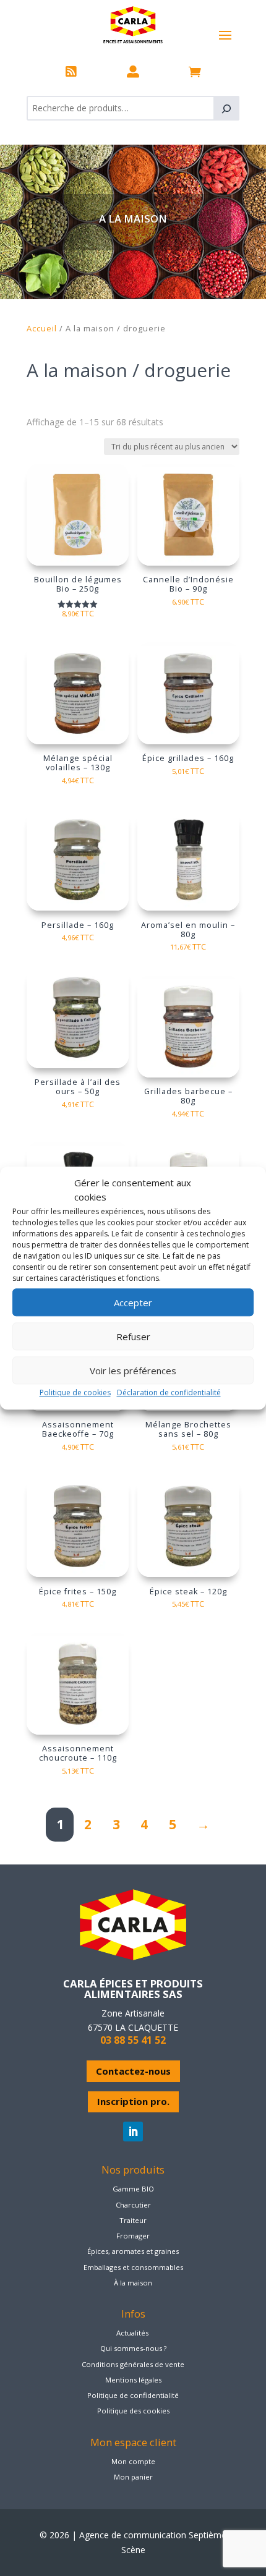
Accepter (133, 1303)
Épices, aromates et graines (133, 2251)
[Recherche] (226, 108)
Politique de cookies (75, 1392)
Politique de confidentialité (133, 2395)
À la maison (133, 2283)
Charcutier (133, 2205)
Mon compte (133, 2461)
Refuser (133, 1337)
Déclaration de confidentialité (169, 1392)
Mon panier (133, 2477)
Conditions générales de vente (133, 2364)
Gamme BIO (133, 2189)
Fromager (133, 2236)
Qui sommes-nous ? (133, 2348)
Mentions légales (133, 2380)
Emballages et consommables (133, 2267)
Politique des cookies (133, 2411)
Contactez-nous (133, 2071)
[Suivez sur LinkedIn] (133, 2132)
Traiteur (133, 2220)
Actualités (132, 2333)
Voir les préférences (133, 1371)
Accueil (42, 328)
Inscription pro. (133, 2101)
